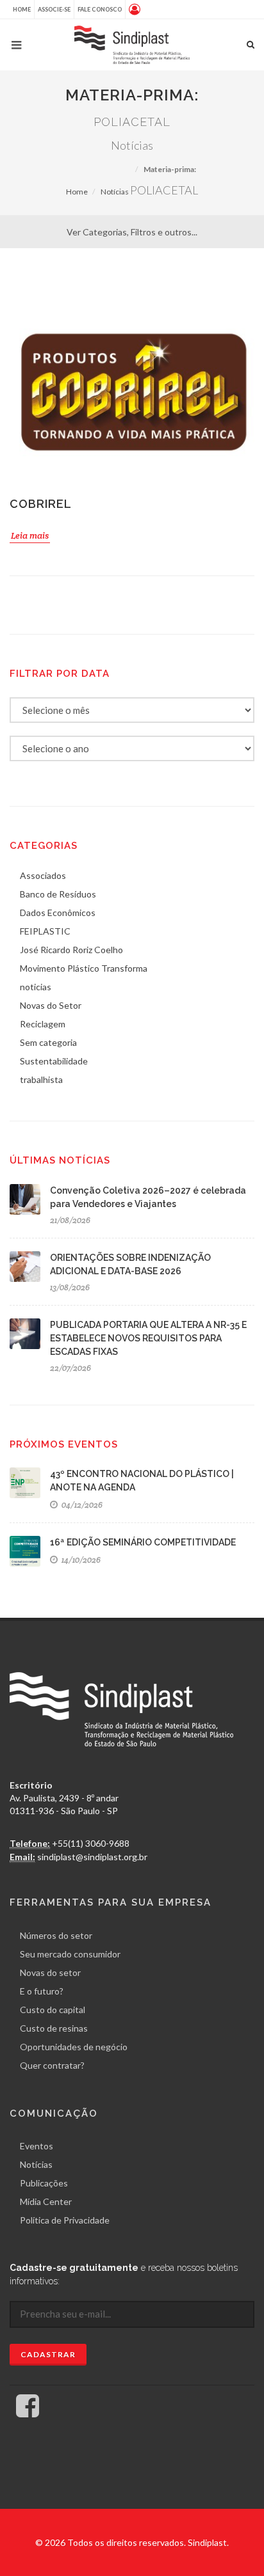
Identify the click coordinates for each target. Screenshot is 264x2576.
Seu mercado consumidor (70, 1954)
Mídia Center (46, 2201)
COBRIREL (41, 504)
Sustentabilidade (54, 1061)
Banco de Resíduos (58, 894)
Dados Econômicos (58, 913)
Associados (43, 875)
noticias (36, 987)
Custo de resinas (54, 2028)
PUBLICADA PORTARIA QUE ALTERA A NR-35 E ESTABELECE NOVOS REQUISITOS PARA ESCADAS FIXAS (148, 1338)
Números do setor (56, 1935)
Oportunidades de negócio (74, 2047)
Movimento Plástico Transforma (84, 968)
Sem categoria (48, 1042)
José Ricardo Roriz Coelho (71, 950)
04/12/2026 (81, 1505)
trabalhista (41, 1079)
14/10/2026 (80, 1560)
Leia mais (30, 535)
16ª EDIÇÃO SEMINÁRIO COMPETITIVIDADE (143, 1542)
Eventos (37, 2146)
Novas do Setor (51, 1005)
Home (22, 9)
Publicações (44, 2183)
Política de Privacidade (65, 2220)
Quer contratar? (52, 2065)
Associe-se (54, 9)
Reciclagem (43, 1024)
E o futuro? (42, 1991)
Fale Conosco (100, 9)
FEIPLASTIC (45, 931)
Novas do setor (50, 1972)
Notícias (115, 192)
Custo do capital (53, 2010)
